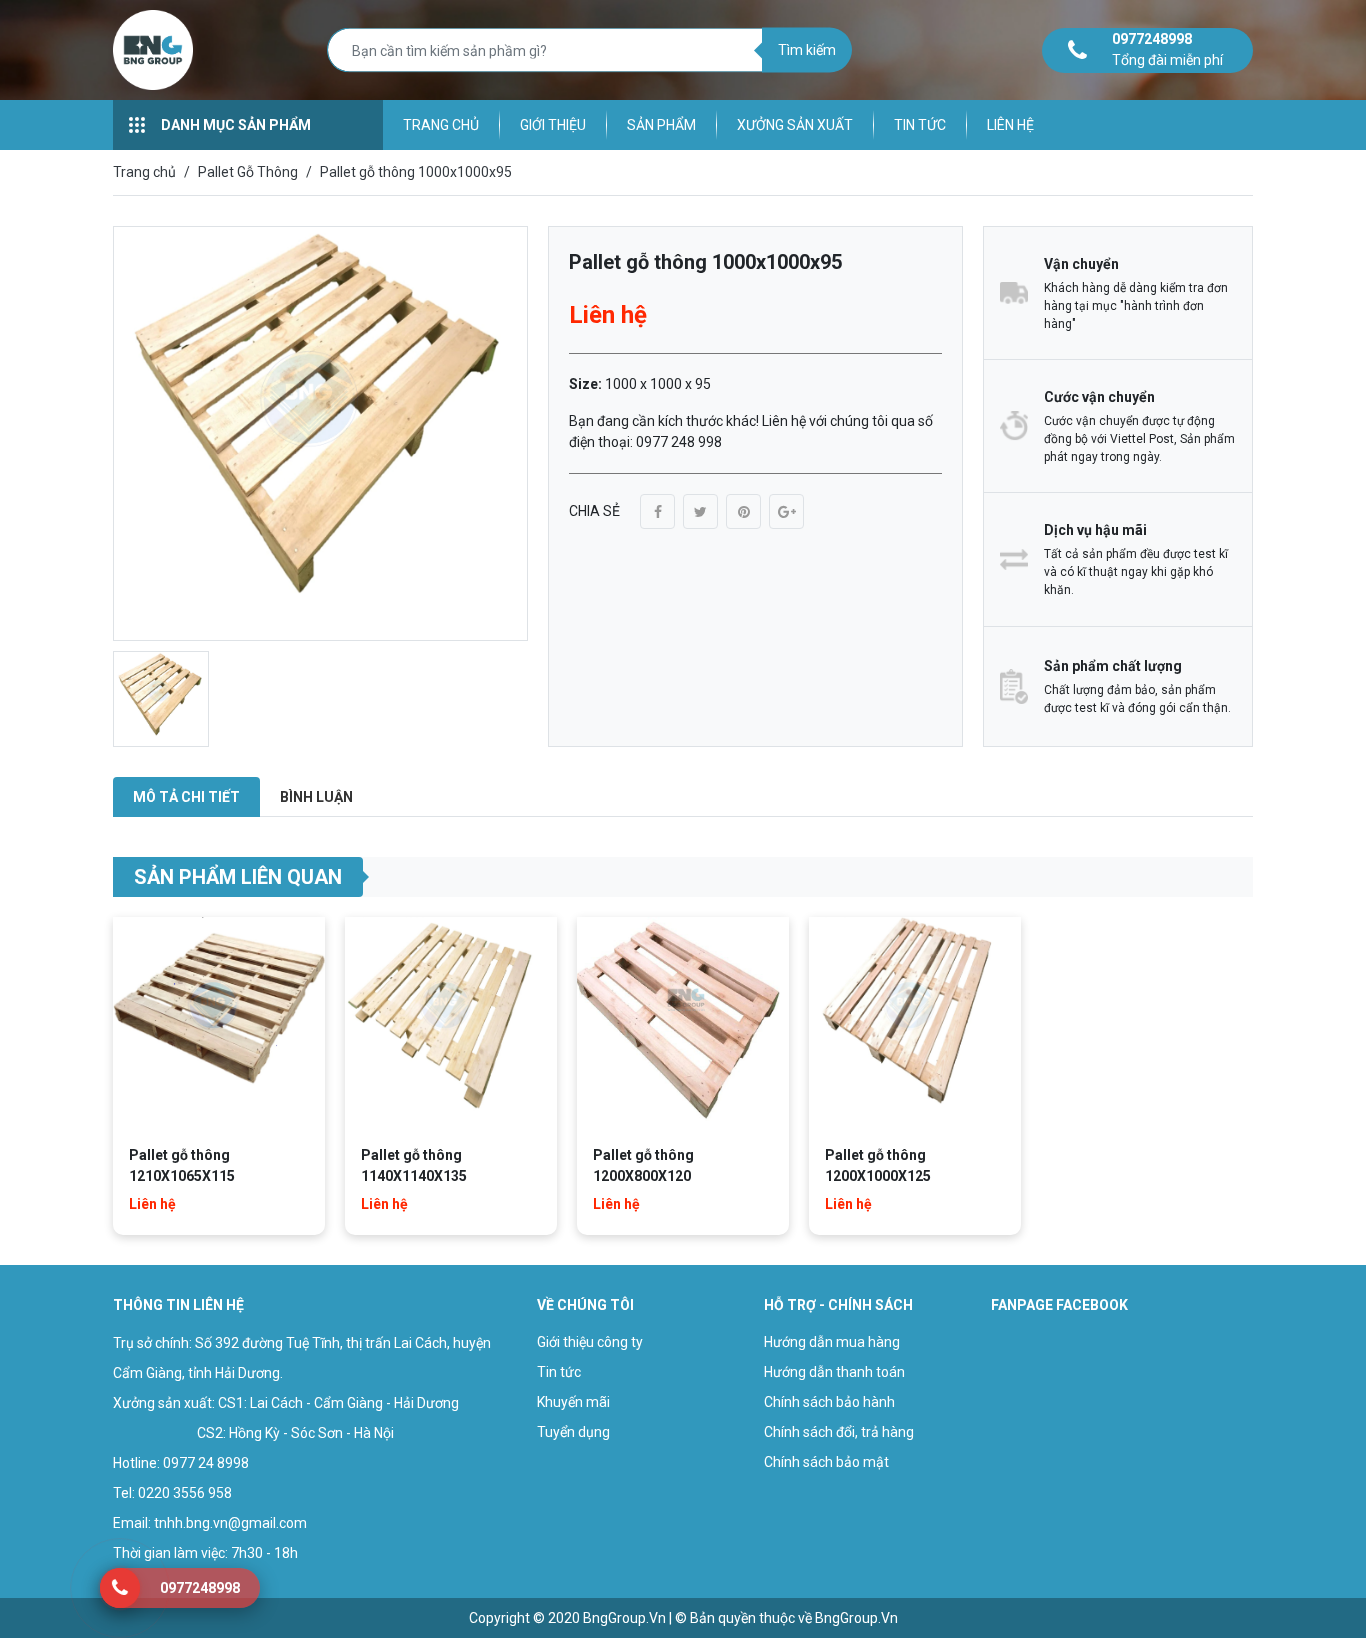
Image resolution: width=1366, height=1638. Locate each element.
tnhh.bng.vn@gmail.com (230, 1523)
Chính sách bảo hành (829, 1402)
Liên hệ (1010, 125)
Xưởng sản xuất (795, 125)
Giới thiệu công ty (590, 1342)
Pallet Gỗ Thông (248, 172)
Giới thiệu (553, 125)
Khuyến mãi (573, 1402)
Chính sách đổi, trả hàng (839, 1432)
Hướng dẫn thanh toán (834, 1372)
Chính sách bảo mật (826, 1462)
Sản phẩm (661, 125)
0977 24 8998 (206, 1463)
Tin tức (920, 125)
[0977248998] (120, 1588)
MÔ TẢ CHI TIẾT (186, 797)
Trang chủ (441, 125)
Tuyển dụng (573, 1432)
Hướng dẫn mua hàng (832, 1342)
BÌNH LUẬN (316, 797)
